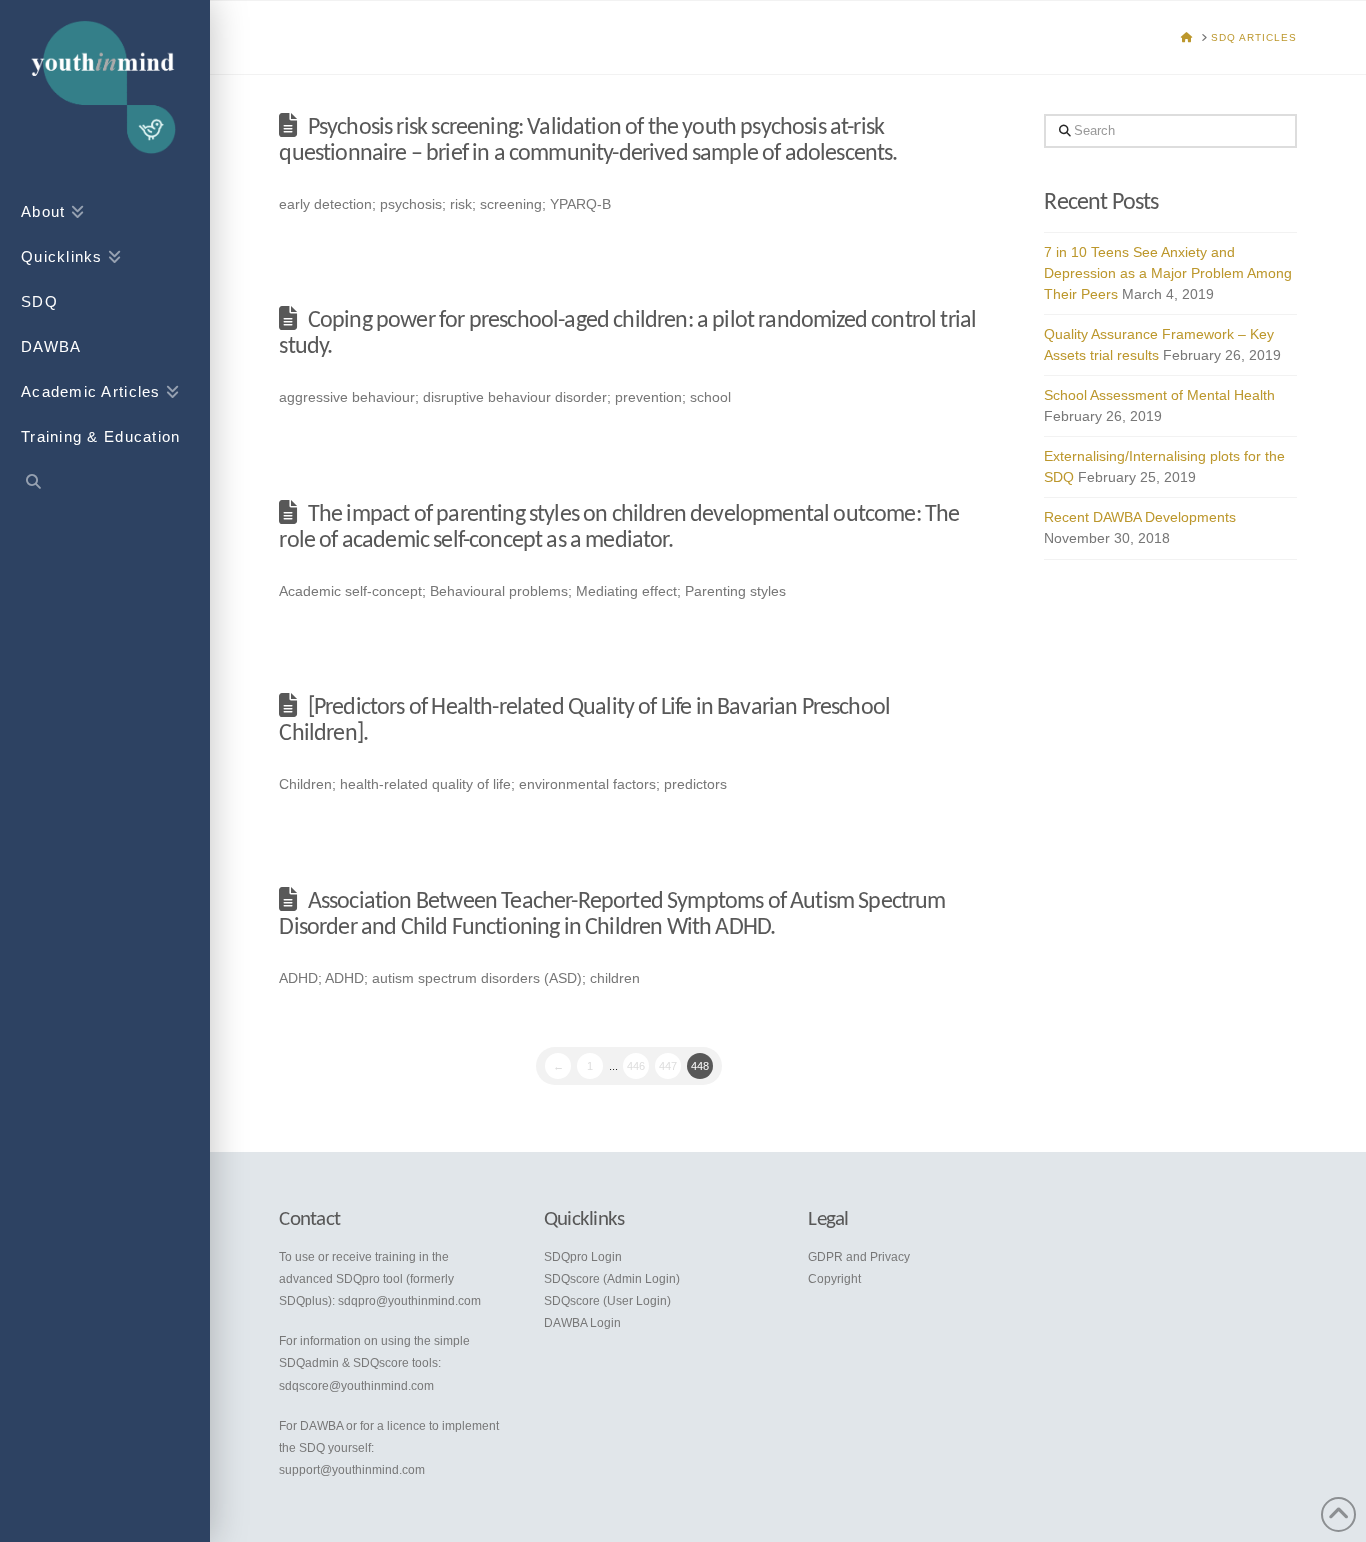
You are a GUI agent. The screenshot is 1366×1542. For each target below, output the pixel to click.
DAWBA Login (582, 1323)
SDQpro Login (583, 1257)
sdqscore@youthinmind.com (356, 1386)
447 (668, 1066)
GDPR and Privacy (859, 1257)
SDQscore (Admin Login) (612, 1279)
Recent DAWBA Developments (1140, 517)
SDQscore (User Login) (607, 1301)
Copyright (834, 1279)
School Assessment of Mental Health (1159, 395)
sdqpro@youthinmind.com (409, 1301)
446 (636, 1066)
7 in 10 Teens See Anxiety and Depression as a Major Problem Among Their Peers (1168, 273)
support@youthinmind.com (352, 1470)
